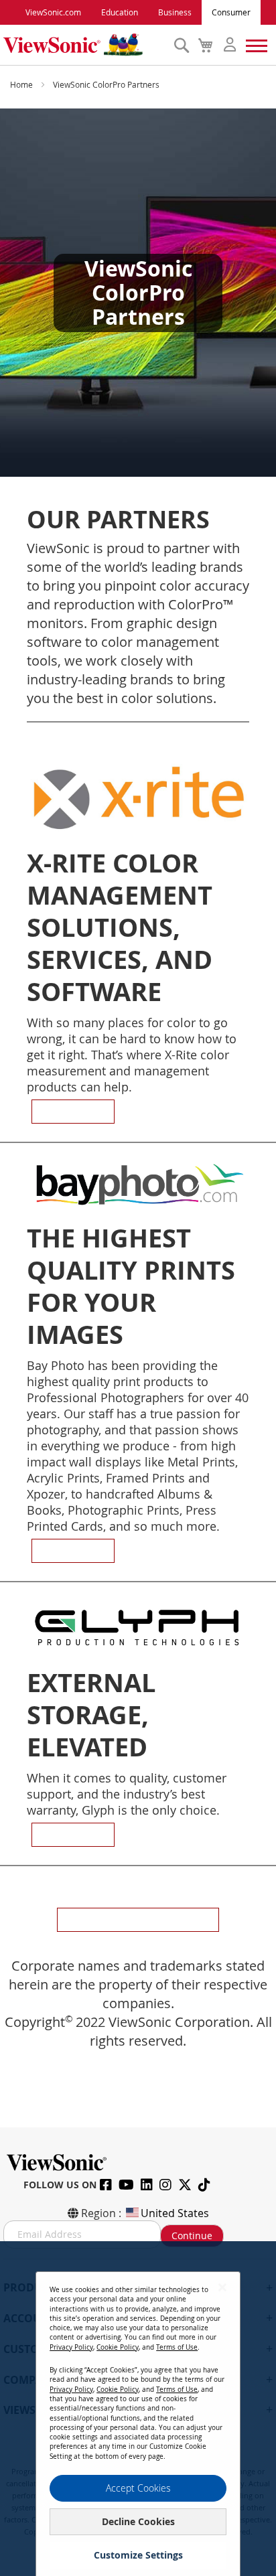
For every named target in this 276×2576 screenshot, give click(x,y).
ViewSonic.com (53, 12)
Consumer (231, 12)
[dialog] (138, 2409)
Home (22, 84)
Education (120, 12)
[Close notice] (222, 2287)
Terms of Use (177, 2347)
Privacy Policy (71, 2347)
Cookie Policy (118, 2347)
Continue (192, 2236)
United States (175, 2213)
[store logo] (85, 45)
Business (175, 12)
